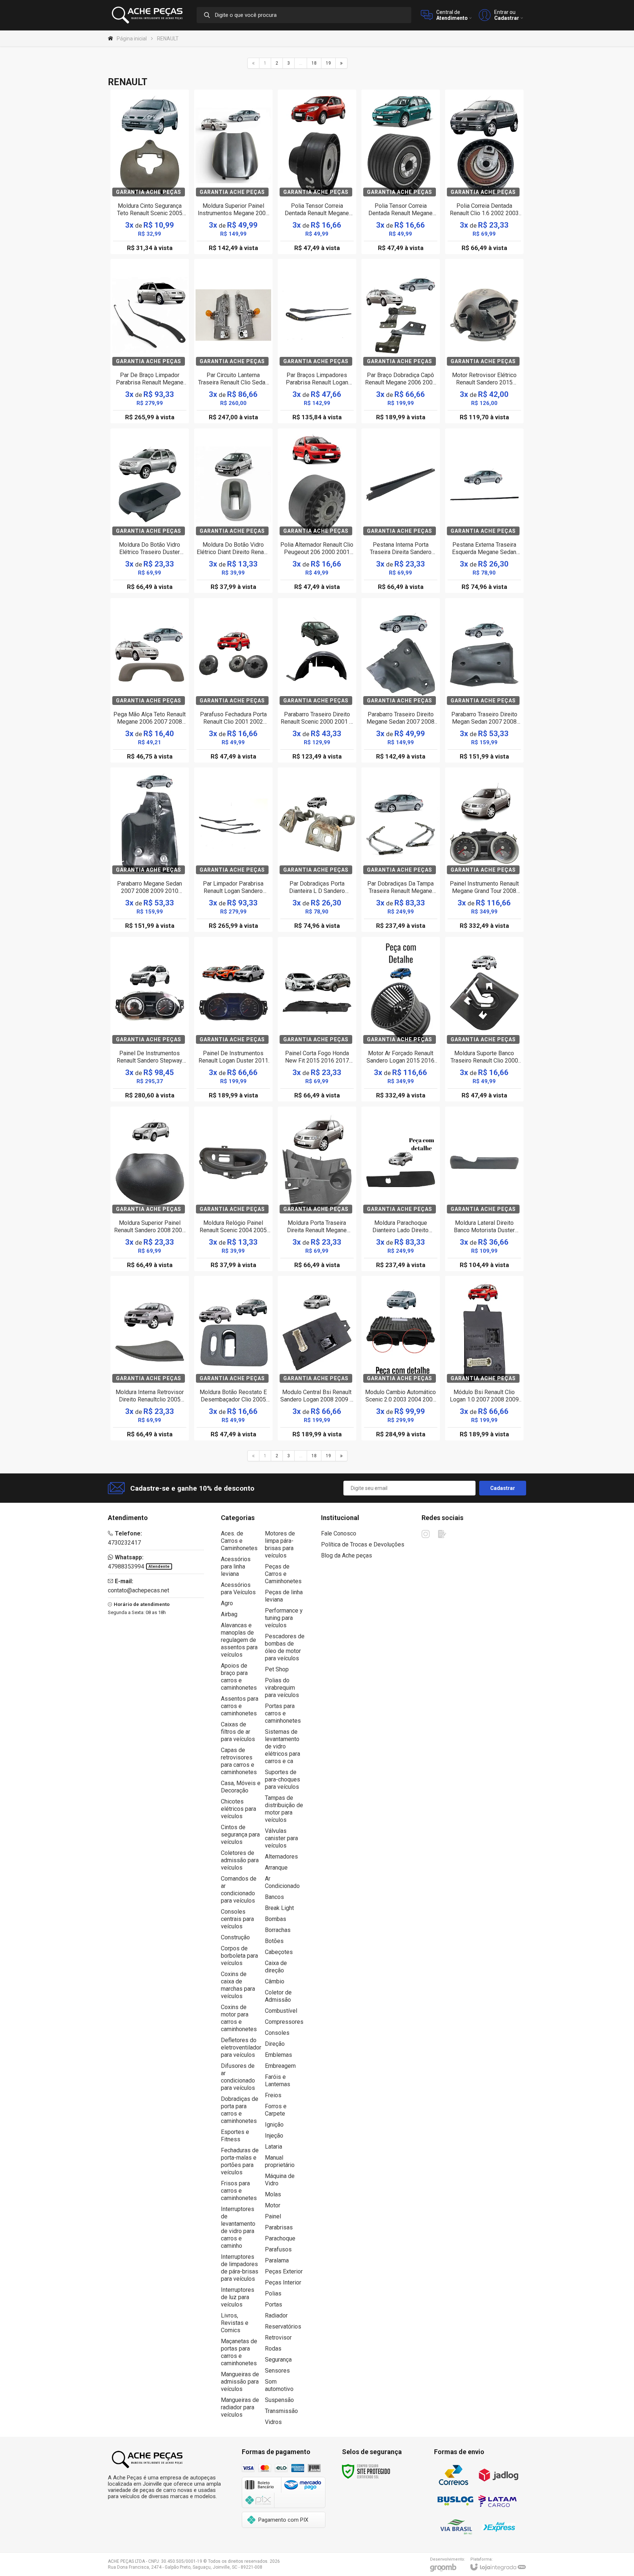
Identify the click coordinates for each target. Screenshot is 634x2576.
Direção (275, 2044)
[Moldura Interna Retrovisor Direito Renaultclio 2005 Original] (150, 1358)
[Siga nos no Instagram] (426, 1534)
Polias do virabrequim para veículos (282, 1688)
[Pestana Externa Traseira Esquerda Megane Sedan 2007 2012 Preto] (484, 511)
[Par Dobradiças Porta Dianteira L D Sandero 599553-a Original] (317, 850)
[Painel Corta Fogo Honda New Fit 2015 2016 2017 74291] (317, 1019)
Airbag (229, 1614)
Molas (273, 2194)
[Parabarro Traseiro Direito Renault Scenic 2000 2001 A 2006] (317, 680)
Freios (273, 2095)
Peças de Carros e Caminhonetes (283, 1574)
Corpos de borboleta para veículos (239, 1956)
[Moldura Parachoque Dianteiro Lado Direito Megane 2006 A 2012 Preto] (401, 1189)
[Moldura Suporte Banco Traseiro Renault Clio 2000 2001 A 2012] (484, 1019)
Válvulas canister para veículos (281, 1838)
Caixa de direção (276, 1967)
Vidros (273, 2422)
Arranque (276, 1868)
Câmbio (275, 1981)
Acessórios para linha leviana (236, 1566)
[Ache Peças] (148, 15)
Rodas (273, 2349)
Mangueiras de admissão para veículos (240, 2382)
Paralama (277, 2260)
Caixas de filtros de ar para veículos (238, 1732)
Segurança (278, 2360)
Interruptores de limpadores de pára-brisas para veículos (240, 2268)
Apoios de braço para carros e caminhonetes (239, 1677)
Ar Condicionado (282, 1882)
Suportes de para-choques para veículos (283, 1779)
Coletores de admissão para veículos (240, 1860)
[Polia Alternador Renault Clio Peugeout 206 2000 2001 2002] (317, 511)
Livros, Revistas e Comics (235, 2323)
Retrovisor (278, 2338)
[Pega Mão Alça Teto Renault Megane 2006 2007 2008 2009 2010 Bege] (150, 680)
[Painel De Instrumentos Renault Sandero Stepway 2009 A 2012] (150, 1019)
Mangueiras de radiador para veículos (240, 2407)
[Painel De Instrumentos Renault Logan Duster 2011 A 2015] (233, 1019)
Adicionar (162, 208)
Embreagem (280, 2066)
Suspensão (279, 2400)
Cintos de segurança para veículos (240, 1835)
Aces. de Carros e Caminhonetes (239, 1541)
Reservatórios (283, 2327)
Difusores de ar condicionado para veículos (238, 2077)
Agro (227, 1603)
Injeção (274, 2136)
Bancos (274, 1897)
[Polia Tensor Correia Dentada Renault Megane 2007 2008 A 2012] (401, 172)
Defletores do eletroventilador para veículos (241, 2047)
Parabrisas (279, 2227)
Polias (273, 2293)
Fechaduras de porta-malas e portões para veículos (240, 2161)
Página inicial (132, 39)
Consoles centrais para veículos (237, 1919)
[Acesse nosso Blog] (442, 1534)
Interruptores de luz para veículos (238, 2297)
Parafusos (278, 2249)
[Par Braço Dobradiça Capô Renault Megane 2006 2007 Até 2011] (401, 341)
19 (328, 63)
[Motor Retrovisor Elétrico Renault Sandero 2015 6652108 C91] (484, 341)
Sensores (277, 2371)
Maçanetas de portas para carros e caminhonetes (239, 2352)
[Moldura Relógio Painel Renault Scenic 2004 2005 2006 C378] (233, 1189)
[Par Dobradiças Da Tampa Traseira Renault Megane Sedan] (401, 850)
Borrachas (278, 1930)
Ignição (274, 2125)
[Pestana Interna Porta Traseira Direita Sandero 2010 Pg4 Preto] (401, 511)
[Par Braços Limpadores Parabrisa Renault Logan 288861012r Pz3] (317, 341)
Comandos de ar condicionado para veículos (239, 1890)
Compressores (284, 2022)
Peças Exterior (284, 2271)
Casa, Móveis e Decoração (241, 1787)
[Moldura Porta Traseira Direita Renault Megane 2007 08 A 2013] (317, 1189)
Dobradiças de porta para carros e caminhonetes (240, 2110)
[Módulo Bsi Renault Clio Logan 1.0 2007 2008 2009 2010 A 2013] (484, 1358)
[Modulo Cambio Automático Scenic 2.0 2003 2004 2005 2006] (401, 1358)
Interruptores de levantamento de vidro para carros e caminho (238, 2227)
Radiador (276, 2315)
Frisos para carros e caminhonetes (239, 2191)
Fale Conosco (339, 1533)
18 (314, 63)
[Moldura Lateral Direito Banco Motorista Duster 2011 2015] (484, 1189)
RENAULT (168, 39)
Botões (274, 1941)
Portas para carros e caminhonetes (283, 1713)
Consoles (277, 2033)
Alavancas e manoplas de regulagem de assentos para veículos (239, 1640)
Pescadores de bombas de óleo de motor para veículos (285, 1647)
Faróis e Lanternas (278, 2081)
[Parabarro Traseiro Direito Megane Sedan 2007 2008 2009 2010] (401, 680)
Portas (274, 2304)
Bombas (276, 1919)
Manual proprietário (280, 2161)
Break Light (279, 1908)
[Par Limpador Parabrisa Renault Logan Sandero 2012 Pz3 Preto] (233, 850)
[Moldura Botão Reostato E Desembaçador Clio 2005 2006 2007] (233, 1358)
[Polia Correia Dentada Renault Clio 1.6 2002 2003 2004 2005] (484, 172)
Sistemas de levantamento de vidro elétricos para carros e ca (283, 1746)
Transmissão (281, 2411)
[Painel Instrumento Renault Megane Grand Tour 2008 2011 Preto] (484, 850)
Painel (273, 2216)
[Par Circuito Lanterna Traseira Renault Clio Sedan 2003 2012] (233, 341)
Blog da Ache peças (347, 1555)
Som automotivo (279, 2385)
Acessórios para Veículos (238, 1589)
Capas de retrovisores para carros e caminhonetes (239, 1761)
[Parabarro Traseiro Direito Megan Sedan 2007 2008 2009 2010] (484, 680)
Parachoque (280, 2238)
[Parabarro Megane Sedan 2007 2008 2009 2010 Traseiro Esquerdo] (150, 850)
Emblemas (278, 2055)
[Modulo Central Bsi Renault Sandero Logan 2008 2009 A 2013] (317, 1358)
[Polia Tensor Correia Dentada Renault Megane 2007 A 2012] (317, 172)
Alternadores (281, 1857)
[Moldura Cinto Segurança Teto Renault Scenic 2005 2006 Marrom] (150, 172)
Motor (273, 2205)
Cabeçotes (279, 1952)
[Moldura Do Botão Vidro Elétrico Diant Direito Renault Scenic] (233, 511)
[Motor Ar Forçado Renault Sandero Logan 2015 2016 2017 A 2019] (401, 1019)
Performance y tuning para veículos (284, 1618)
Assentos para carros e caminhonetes (240, 1706)
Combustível (281, 2011)
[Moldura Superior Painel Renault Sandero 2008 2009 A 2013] (150, 1189)
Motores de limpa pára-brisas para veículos (280, 1544)
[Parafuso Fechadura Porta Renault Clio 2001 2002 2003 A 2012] (233, 680)
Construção (235, 1937)
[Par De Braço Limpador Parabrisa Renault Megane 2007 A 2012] (150, 341)
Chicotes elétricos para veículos (238, 1809)
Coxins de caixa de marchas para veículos (238, 1985)
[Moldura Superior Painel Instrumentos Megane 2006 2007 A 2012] (233, 172)
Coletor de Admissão (278, 1996)
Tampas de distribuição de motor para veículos (284, 1809)
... (301, 63)
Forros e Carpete (276, 2110)
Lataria (274, 2147)
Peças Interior (283, 2282)
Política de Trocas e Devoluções (363, 1544)
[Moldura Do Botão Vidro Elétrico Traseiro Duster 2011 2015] (150, 511)
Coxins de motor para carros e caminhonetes (239, 2018)
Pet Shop (277, 1669)
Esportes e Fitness (235, 2136)
